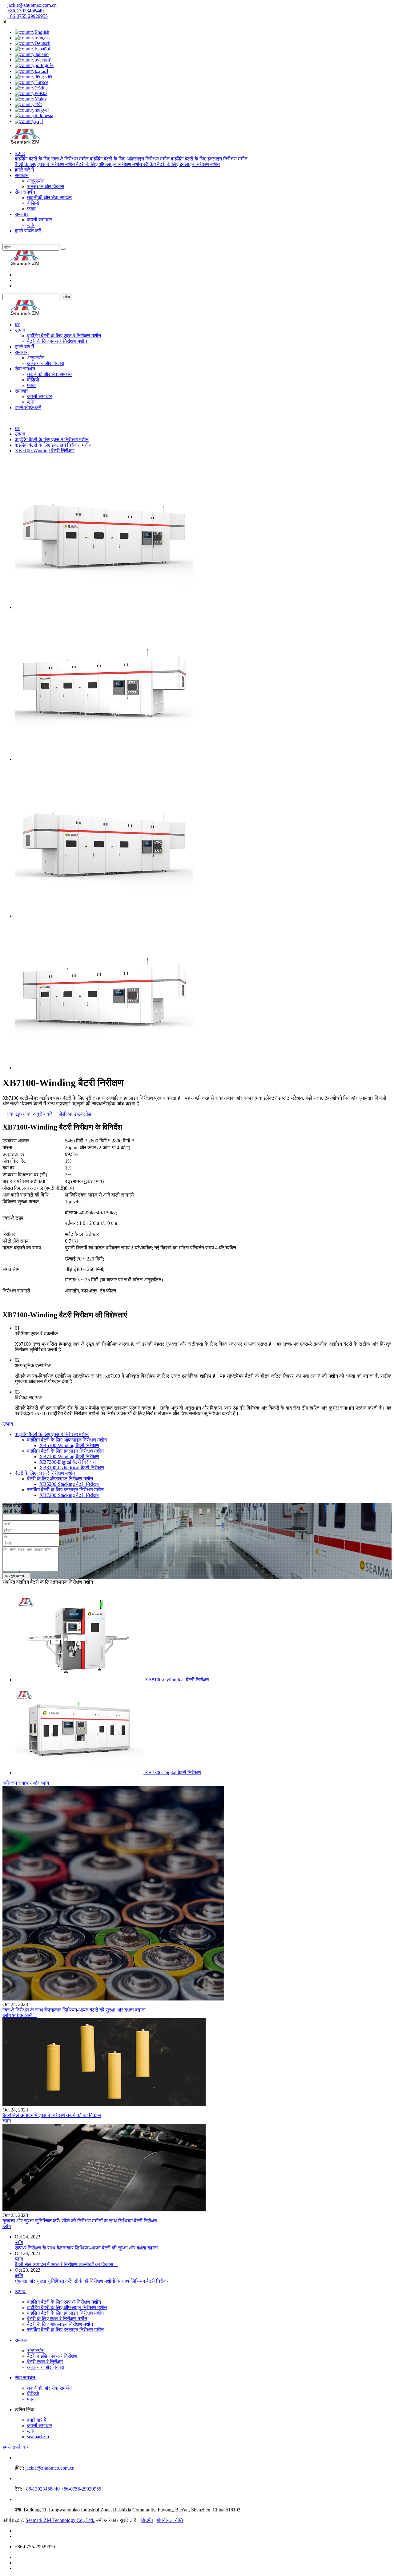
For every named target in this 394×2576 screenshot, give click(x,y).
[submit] (63, 249)
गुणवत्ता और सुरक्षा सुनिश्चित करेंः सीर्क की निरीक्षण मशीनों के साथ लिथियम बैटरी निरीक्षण (80, 2221)
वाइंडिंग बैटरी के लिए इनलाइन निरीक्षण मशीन (209, 159)
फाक (31, 209)
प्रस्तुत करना (17, 1576)
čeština (41, 88)
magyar (42, 110)
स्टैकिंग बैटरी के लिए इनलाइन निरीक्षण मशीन (181, 164)
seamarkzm (38, 2437)
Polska (41, 93)
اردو (39, 121)
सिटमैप (147, 2520)
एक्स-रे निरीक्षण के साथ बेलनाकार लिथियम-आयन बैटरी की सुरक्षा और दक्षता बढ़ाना (74, 2010)
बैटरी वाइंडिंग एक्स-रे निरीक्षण (52, 2356)
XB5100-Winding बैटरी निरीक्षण (69, 1445)
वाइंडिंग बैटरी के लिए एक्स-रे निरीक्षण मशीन (52, 159)
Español (42, 49)
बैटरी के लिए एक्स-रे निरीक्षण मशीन (45, 164)
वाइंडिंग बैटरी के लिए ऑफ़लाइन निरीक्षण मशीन (130, 159)
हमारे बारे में (24, 170)
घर (17, 324)
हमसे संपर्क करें (28, 231)
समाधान (22, 175)
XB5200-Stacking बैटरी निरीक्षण (69, 1484)
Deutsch (42, 43)
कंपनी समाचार (40, 220)
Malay (41, 99)
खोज (66, 297)
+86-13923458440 (26, 11)
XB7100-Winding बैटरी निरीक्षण (45, 451)
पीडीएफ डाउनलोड (72, 1114)
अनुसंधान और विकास (46, 186)
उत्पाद (20, 153)
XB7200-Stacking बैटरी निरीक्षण (69, 1495)
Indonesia (44, 115)
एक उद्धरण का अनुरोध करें (28, 1114)
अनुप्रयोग (36, 181)
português (44, 65)
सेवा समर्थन (25, 192)
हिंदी (38, 104)
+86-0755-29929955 (28, 16)
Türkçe (41, 82)
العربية (41, 71)
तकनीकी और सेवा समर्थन (49, 198)
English (42, 32)
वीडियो (33, 203)
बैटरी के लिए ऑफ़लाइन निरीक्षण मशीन (110, 164)
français (42, 38)
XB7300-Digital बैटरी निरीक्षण (68, 1462)
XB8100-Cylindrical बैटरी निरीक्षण (72, 1468)
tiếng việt (43, 77)
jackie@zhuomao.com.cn (32, 5)
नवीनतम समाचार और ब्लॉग (26, 1783)
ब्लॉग (31, 225)
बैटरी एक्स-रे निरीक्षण (45, 2362)
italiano (42, 54)
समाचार (22, 214)
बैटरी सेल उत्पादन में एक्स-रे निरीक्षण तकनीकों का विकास (52, 2115)
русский (43, 60)
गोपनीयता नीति (170, 2520)
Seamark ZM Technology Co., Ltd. (60, 2520)
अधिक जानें (24, 2015)
